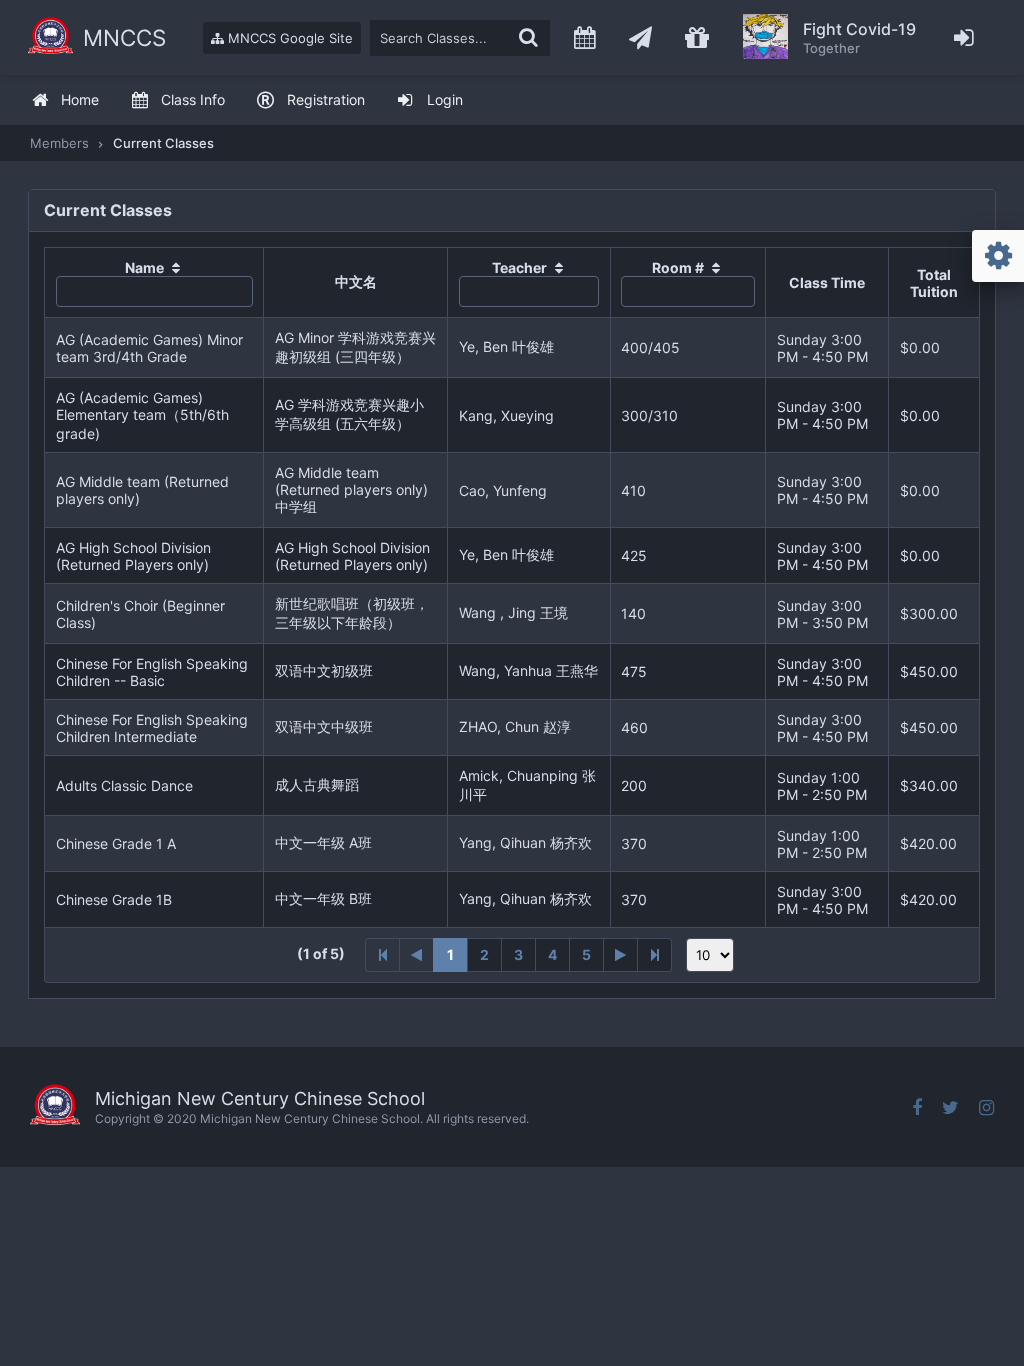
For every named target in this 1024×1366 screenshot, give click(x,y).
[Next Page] (621, 955)
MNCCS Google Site (288, 38)
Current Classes (163, 143)
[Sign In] (964, 37)
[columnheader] (154, 283)
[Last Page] (655, 955)
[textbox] (460, 38)
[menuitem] (65, 100)
